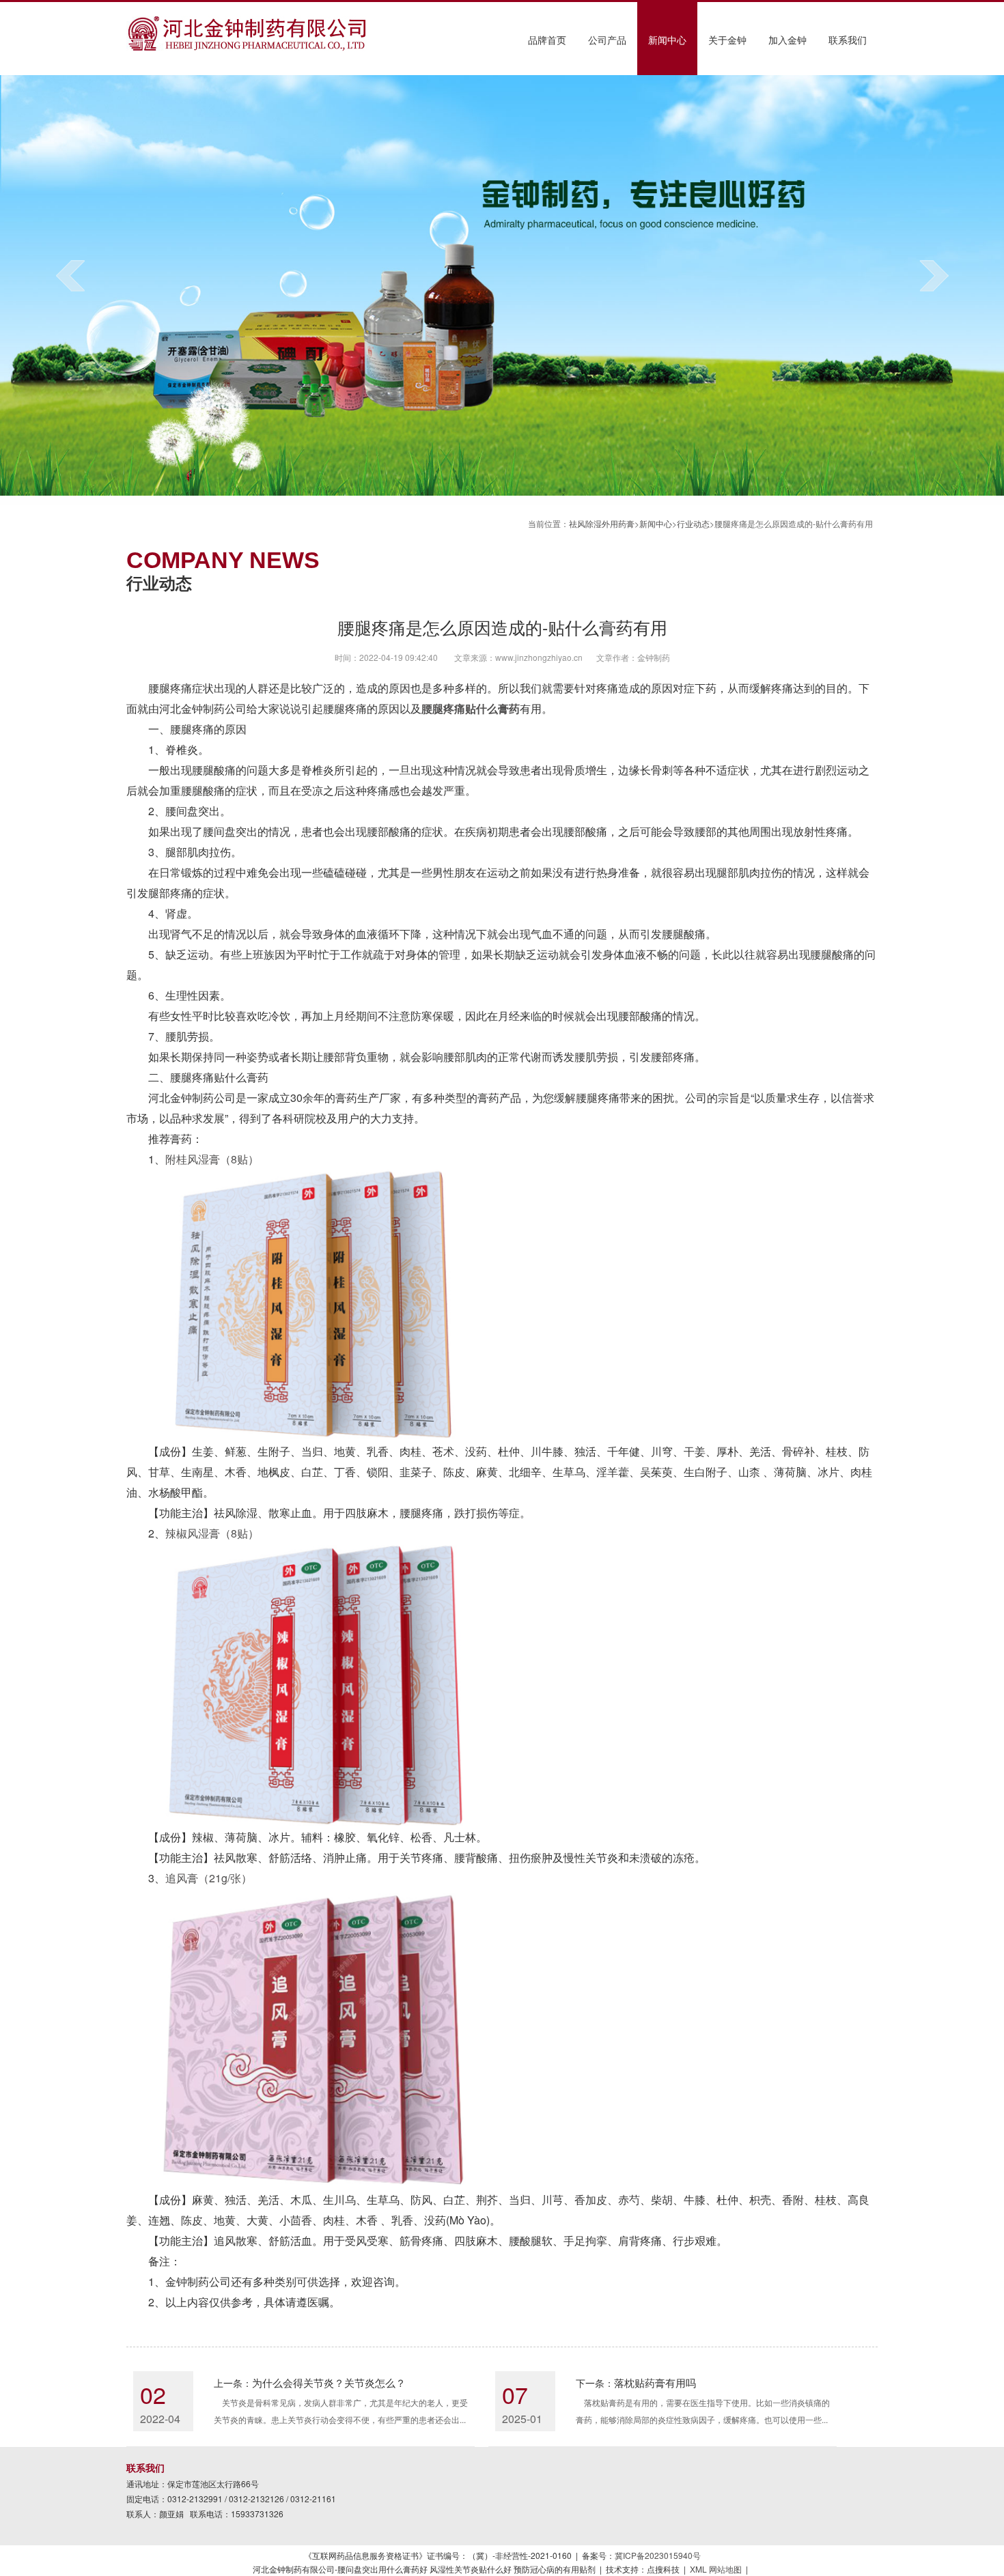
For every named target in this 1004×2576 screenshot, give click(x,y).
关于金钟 (727, 40)
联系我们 (848, 40)
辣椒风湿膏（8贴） (212, 1533)
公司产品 (607, 40)
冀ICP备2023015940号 (658, 2555)
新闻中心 (667, 40)
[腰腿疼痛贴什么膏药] (248, 47)
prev (70, 275)
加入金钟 (787, 40)
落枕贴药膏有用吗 (655, 2382)
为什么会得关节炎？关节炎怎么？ (329, 2382)
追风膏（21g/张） (209, 1878)
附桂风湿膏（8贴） (212, 1159)
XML (698, 2569)
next (934, 275)
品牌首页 (547, 40)
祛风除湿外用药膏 (602, 523)
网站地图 (725, 2569)
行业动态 (693, 523)
